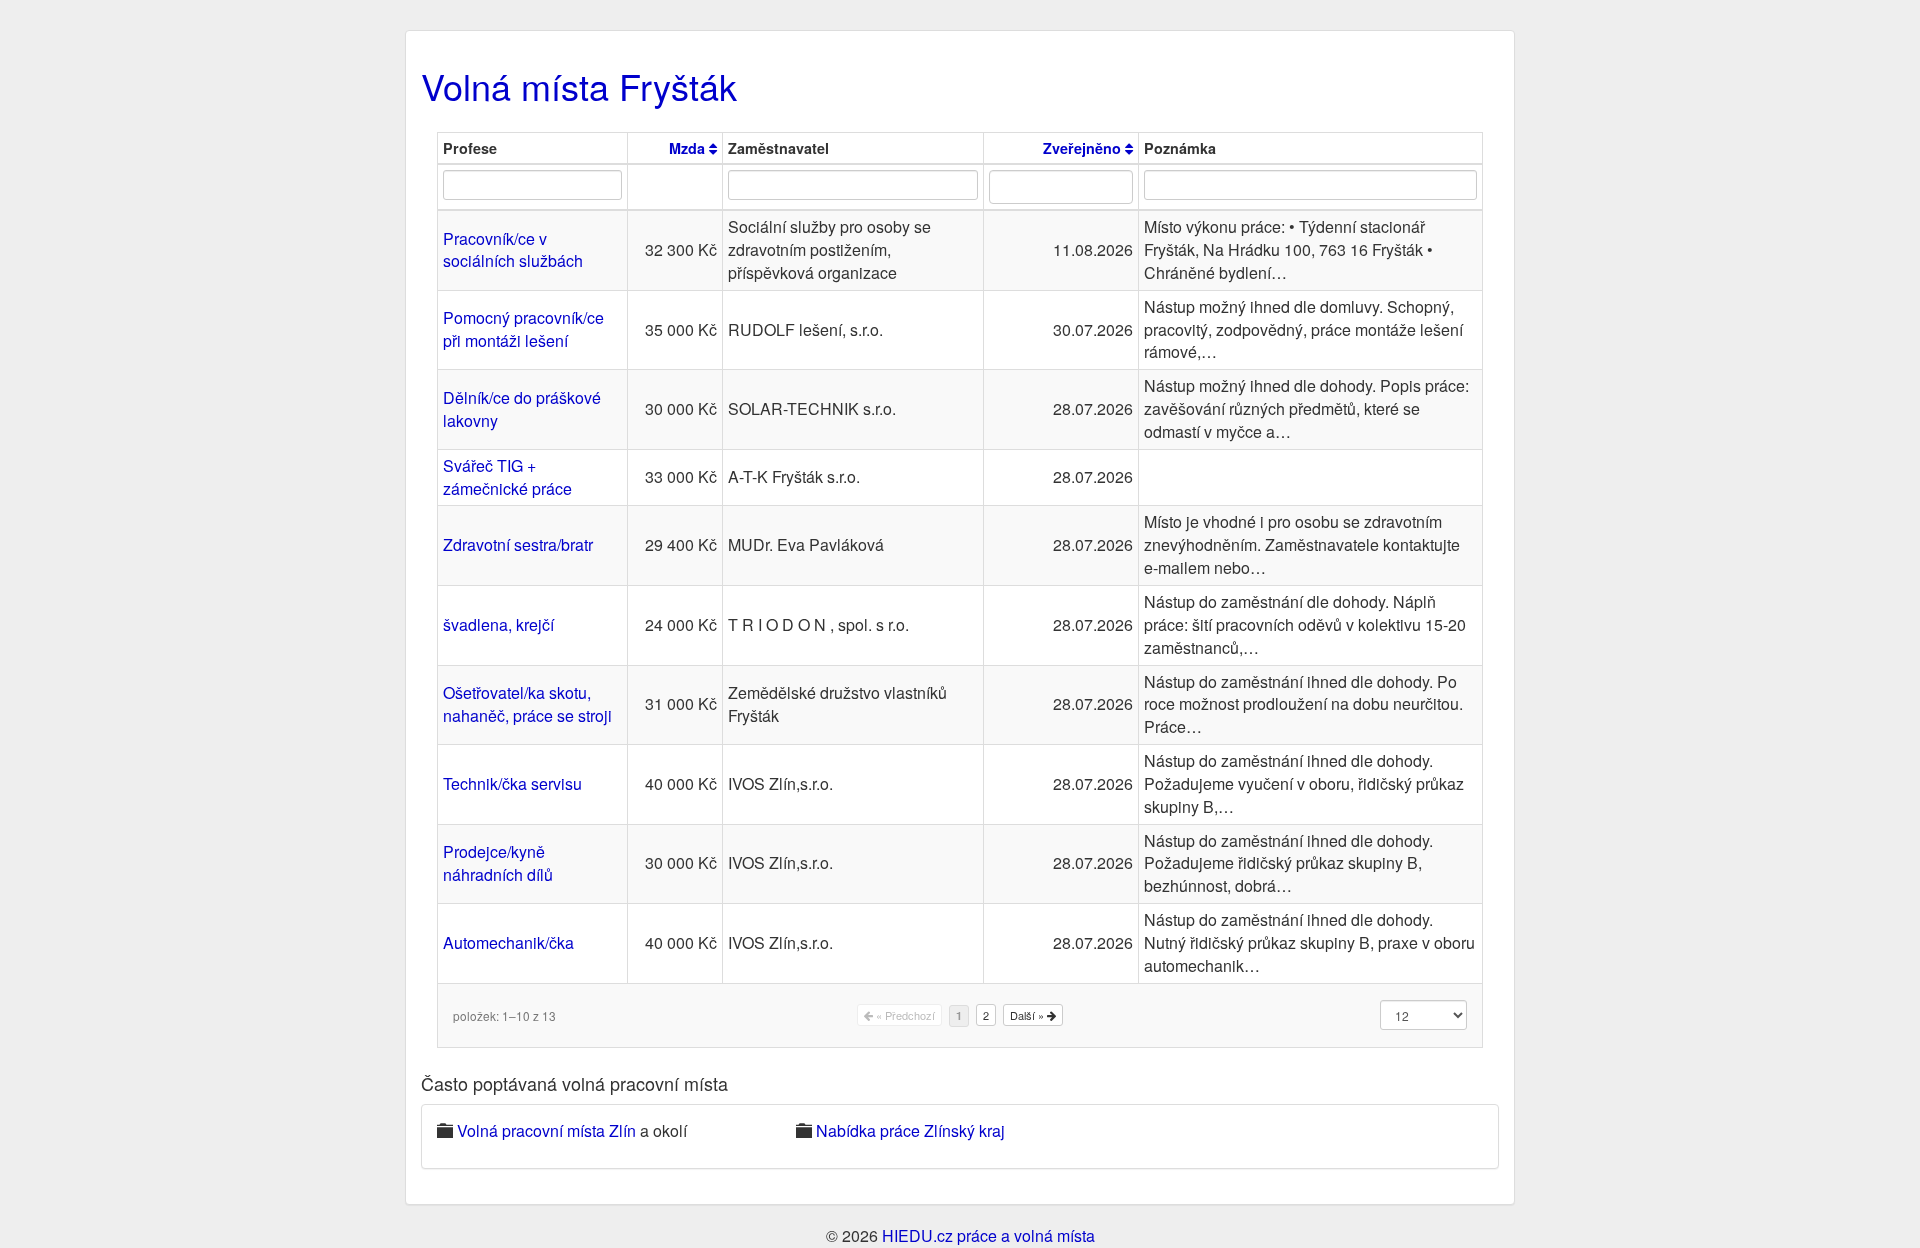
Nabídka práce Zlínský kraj (910, 1130)
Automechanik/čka (508, 942)
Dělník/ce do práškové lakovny (522, 409)
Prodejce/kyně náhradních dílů (498, 863)
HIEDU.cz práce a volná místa (988, 1235)
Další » (1028, 1015)
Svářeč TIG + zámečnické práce (507, 477)
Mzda (689, 148)
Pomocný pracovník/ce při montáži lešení (523, 329)
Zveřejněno (1084, 148)
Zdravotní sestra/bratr (518, 544)
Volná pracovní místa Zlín (546, 1130)
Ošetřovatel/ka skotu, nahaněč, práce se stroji (527, 704)
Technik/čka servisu (512, 783)
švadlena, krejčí (498, 624)
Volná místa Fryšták (579, 85)
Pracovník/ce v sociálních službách (513, 250)
